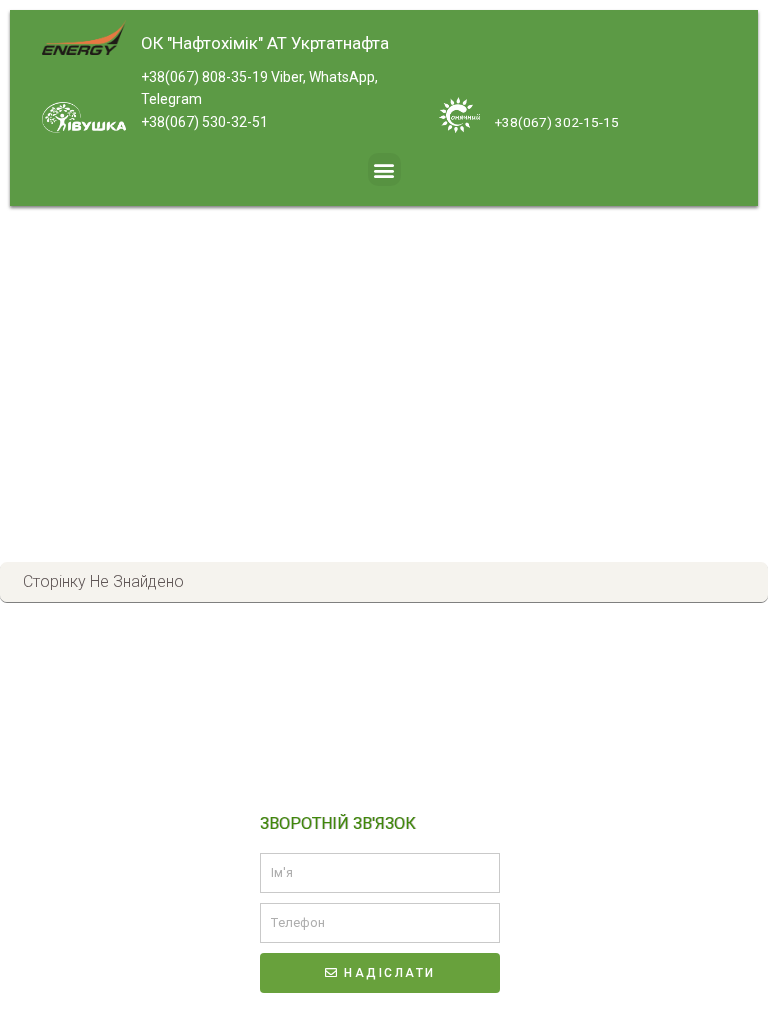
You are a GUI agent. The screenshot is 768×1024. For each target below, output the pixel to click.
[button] (384, 169)
